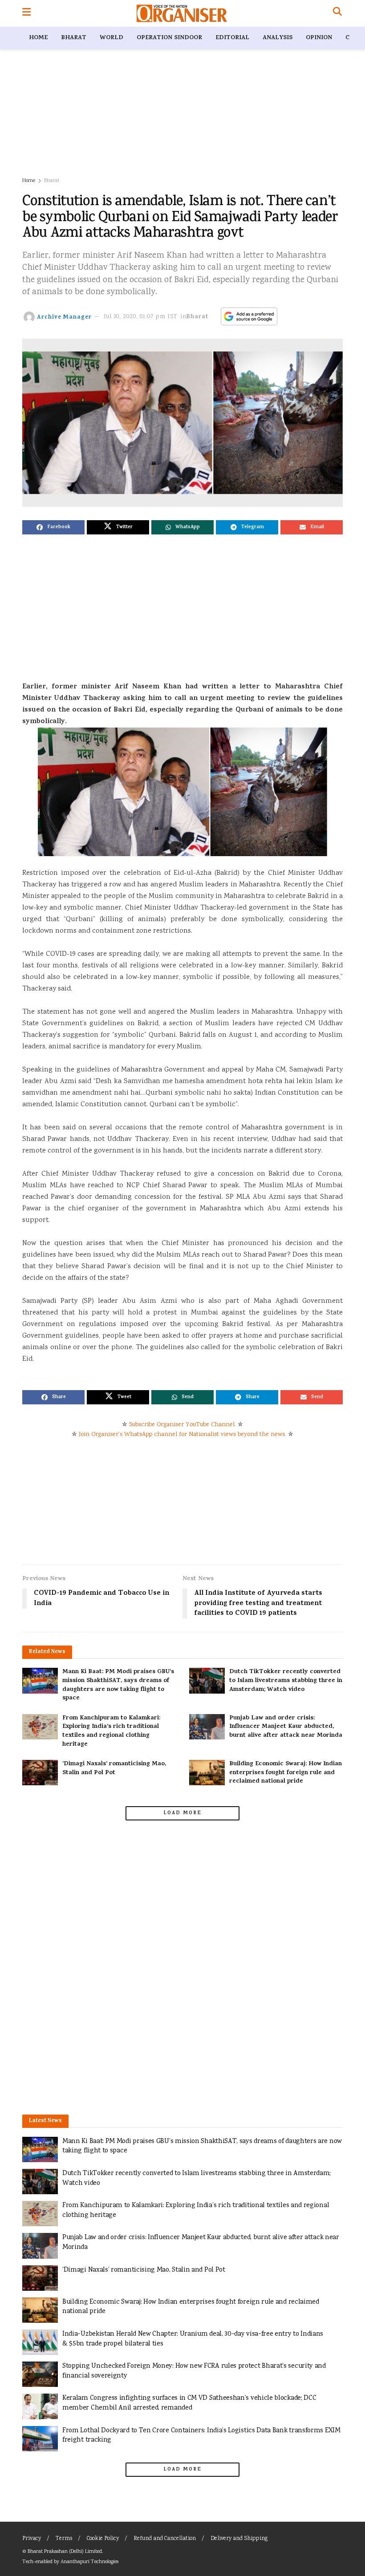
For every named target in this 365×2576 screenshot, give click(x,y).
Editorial (232, 38)
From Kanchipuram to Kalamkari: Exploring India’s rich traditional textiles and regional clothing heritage (111, 1731)
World (112, 38)
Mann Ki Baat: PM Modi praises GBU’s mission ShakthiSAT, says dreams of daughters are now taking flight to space (118, 1685)
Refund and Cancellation (165, 2539)
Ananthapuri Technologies (89, 2562)
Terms (64, 2539)
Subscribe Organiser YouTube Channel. (182, 1425)
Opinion (319, 38)
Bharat (74, 38)
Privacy (32, 2539)
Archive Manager (64, 317)
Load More (182, 1813)
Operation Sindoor (169, 38)
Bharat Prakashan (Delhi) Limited (65, 2552)
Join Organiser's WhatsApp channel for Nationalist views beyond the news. (182, 1435)
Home (38, 38)
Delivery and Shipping (239, 2539)
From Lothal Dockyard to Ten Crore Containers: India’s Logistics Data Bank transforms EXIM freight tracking (201, 2436)
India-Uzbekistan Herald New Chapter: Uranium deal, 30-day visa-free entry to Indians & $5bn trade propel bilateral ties (193, 2339)
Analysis (278, 38)
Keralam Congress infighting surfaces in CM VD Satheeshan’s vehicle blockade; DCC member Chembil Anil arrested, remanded (189, 2403)
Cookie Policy (103, 2539)
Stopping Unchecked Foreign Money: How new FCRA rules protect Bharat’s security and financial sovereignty (194, 2371)
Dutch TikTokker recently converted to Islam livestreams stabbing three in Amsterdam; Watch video (286, 1681)
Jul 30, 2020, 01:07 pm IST (141, 317)
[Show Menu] (26, 13)
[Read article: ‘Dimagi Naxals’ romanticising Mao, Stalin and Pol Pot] (40, 1773)
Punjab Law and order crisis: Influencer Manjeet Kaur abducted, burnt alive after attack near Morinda (286, 1727)
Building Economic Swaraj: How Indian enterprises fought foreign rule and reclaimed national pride (286, 1773)
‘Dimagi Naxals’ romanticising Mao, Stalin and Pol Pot (114, 1769)
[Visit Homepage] (182, 13)
